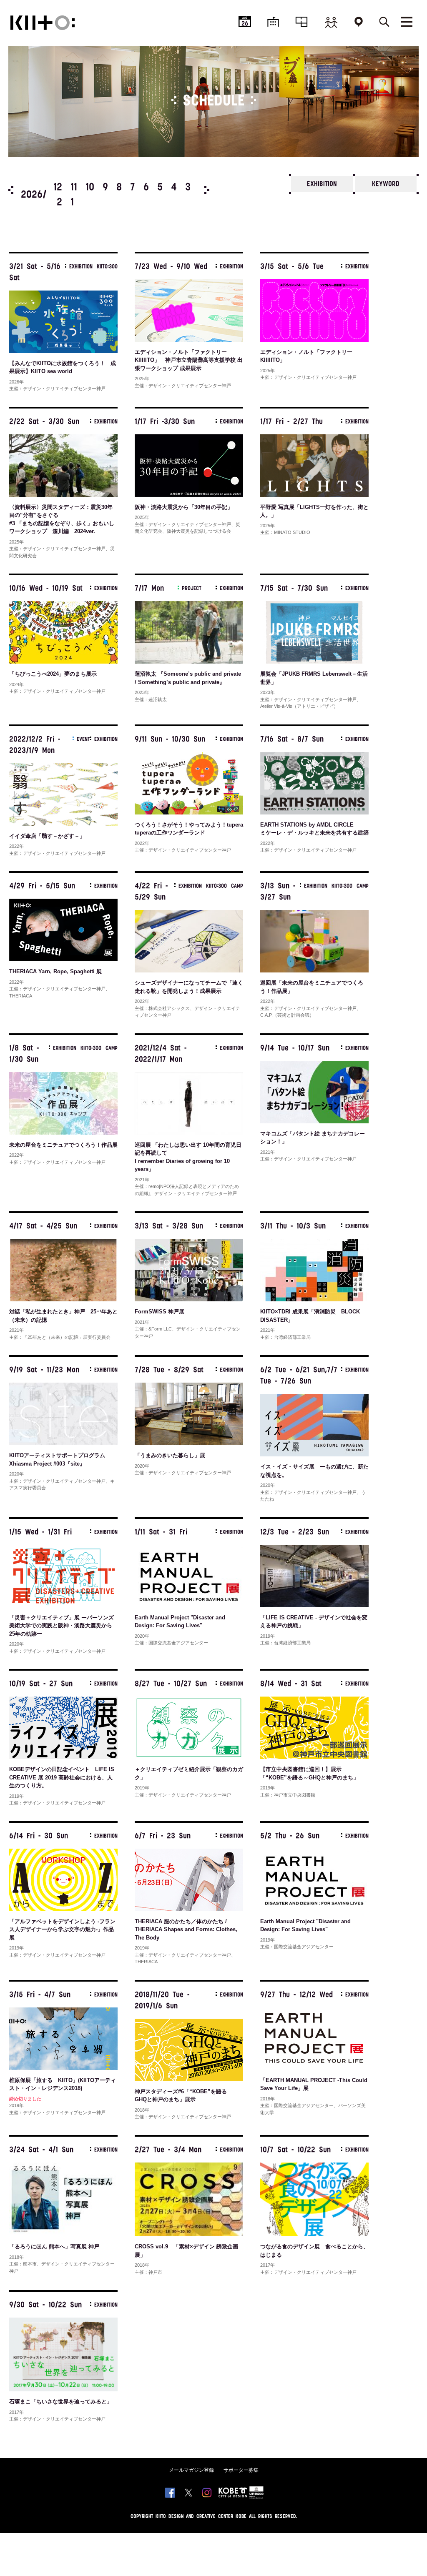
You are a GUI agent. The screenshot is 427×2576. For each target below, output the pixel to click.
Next (207, 190)
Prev (11, 190)
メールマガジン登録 (191, 2470)
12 (58, 188)
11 (74, 188)
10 (90, 188)
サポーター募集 (241, 2470)
